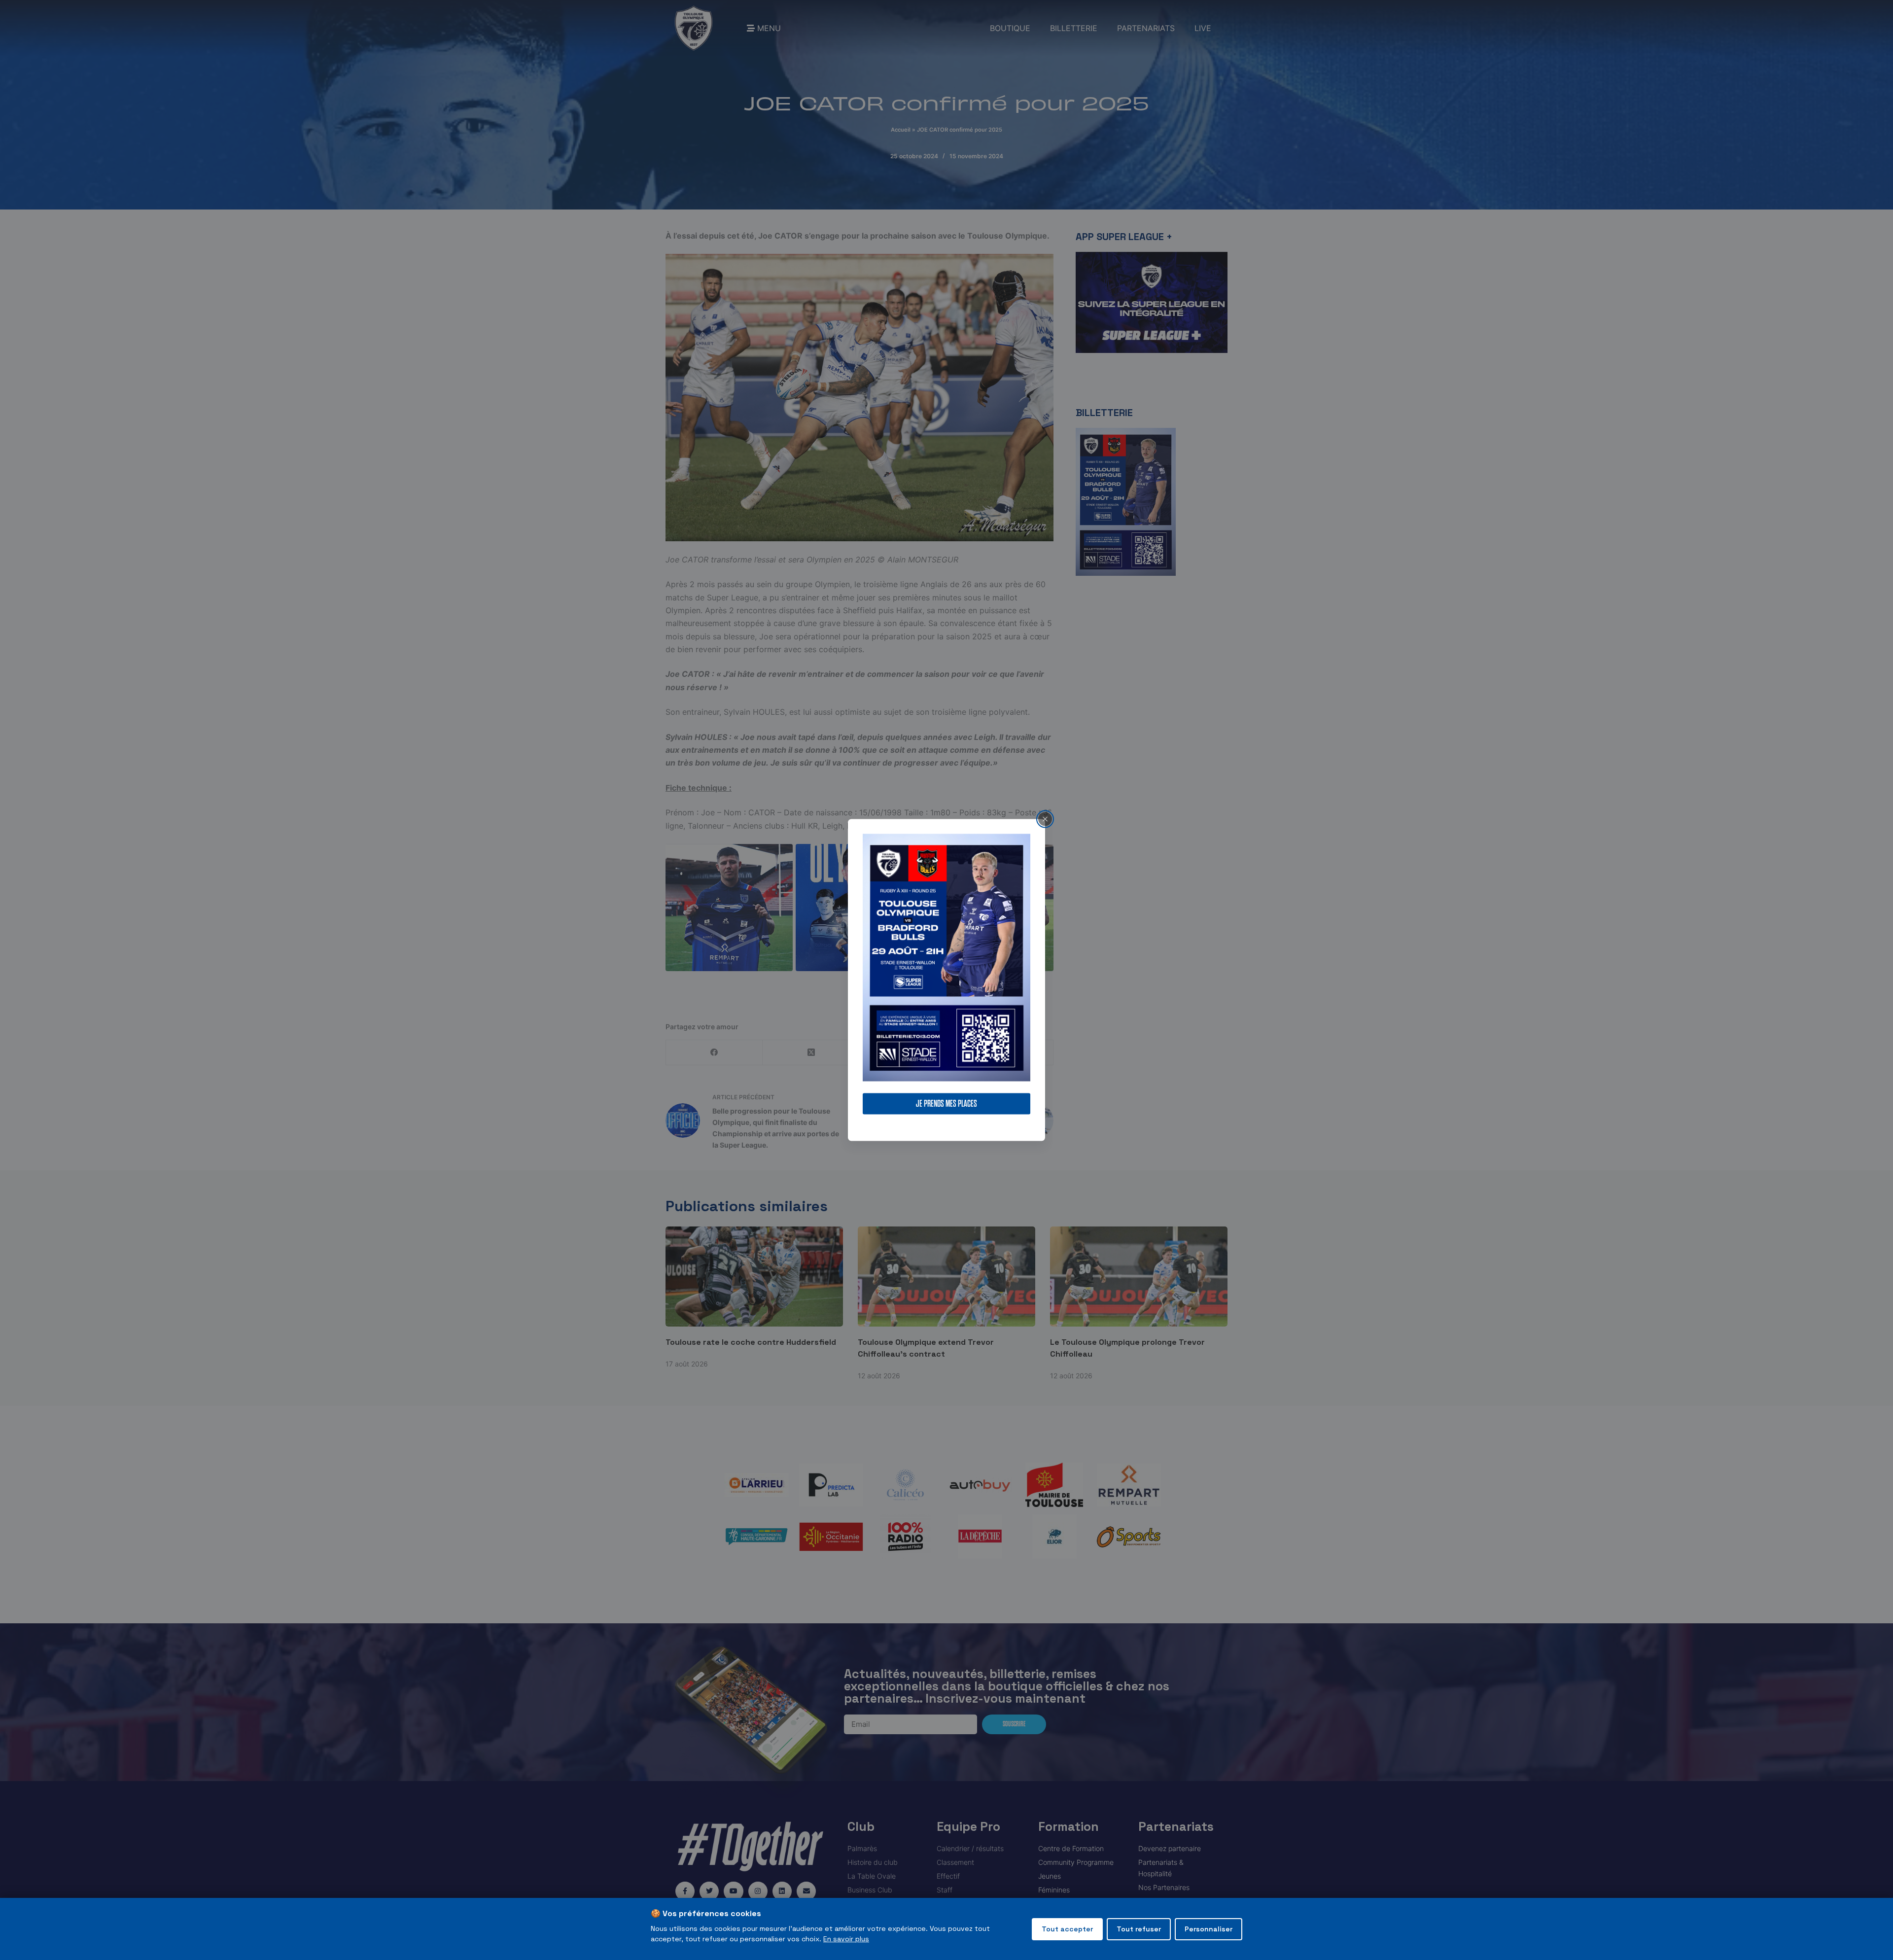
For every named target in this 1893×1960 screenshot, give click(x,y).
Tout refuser (1139, 1929)
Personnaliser (1209, 1929)
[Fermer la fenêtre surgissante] (1045, 819)
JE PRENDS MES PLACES (946, 1104)
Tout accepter (1067, 1929)
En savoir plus (846, 1939)
